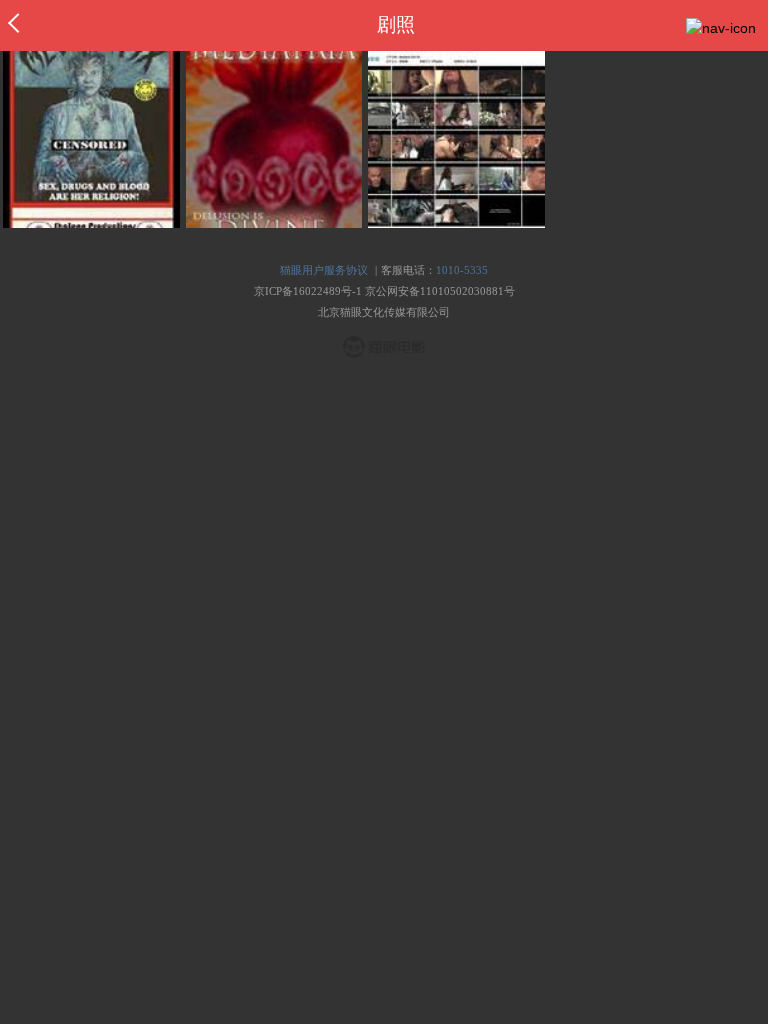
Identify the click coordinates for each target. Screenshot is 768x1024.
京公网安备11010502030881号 (440, 291)
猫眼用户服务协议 (324, 270)
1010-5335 (462, 270)
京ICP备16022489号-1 (308, 291)
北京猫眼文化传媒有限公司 (384, 312)
